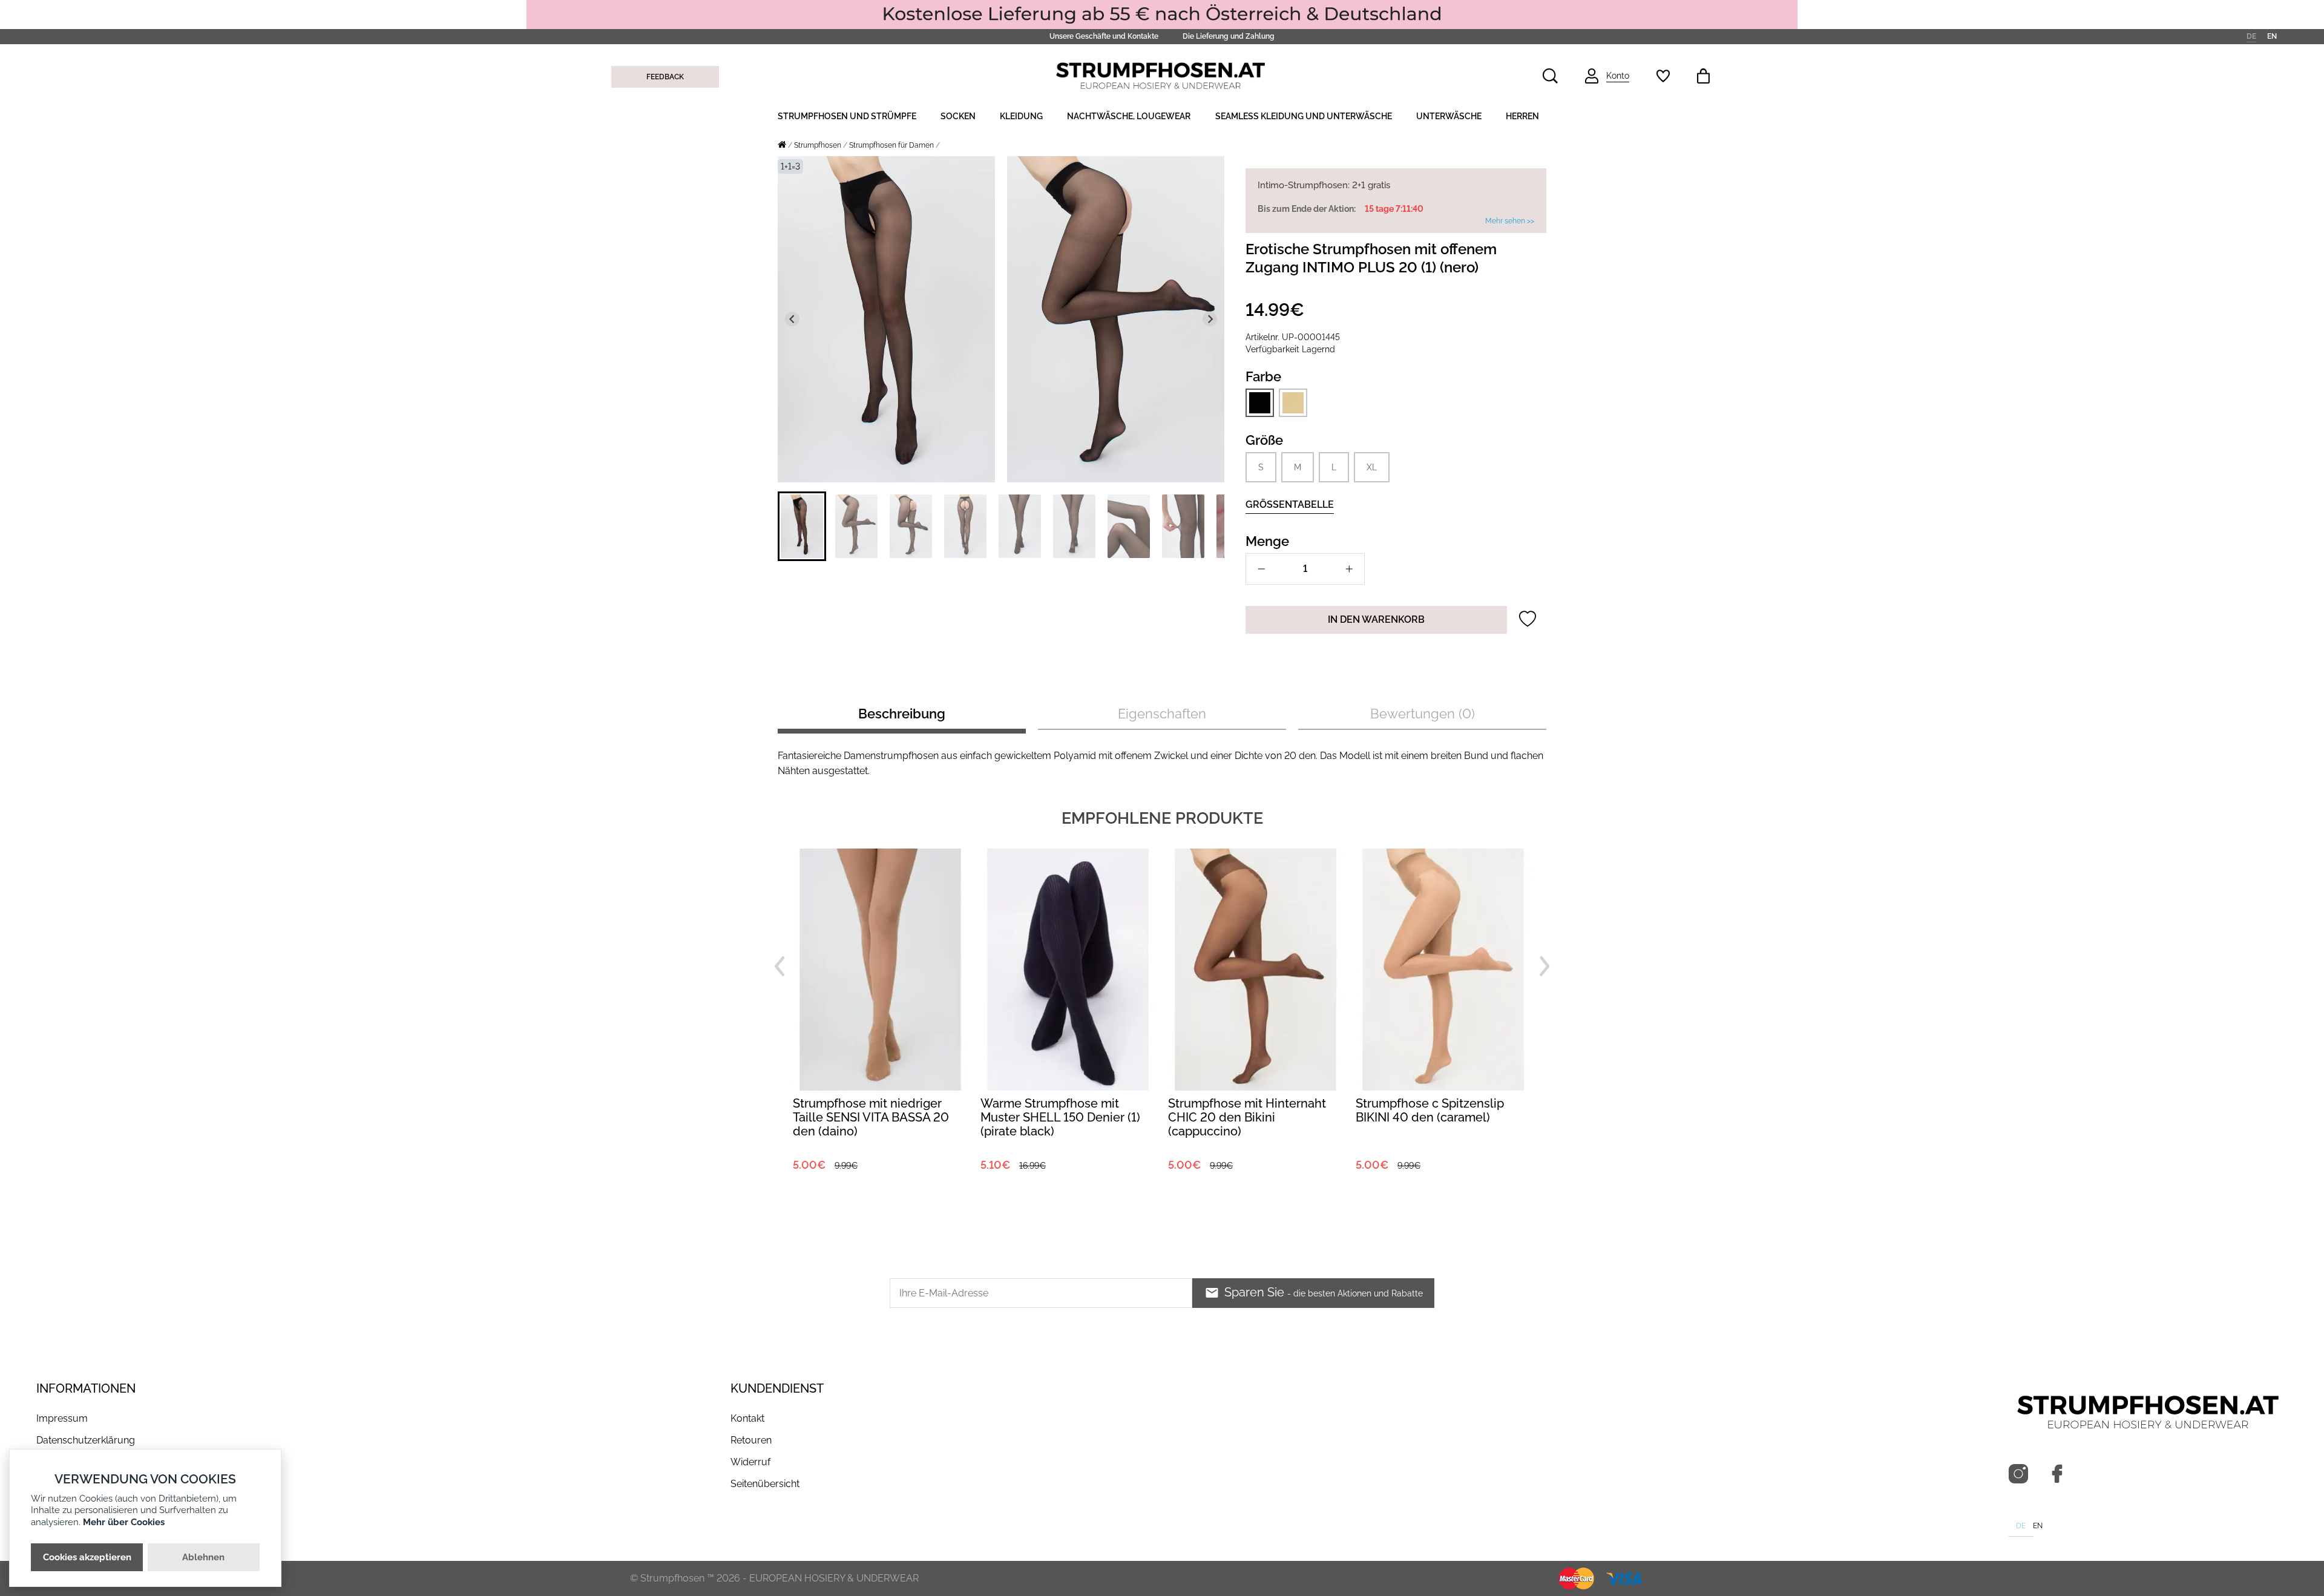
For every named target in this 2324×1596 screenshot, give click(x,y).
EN (2272, 36)
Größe (1264, 440)
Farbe (1263, 376)
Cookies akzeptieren (87, 1557)
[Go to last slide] (792, 319)
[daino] (1293, 402)
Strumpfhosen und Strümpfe (847, 116)
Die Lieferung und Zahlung (1229, 36)
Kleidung (1021, 116)
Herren (1522, 116)
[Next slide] (1210, 319)
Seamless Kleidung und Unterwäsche (1304, 116)
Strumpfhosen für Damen (891, 145)
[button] (802, 526)
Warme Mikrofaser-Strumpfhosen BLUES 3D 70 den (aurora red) (1435, 1117)
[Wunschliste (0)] (1663, 76)
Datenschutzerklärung (86, 1440)
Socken (958, 116)
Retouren (751, 1440)
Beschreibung (902, 714)
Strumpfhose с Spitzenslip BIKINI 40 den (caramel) (1242, 1110)
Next (1544, 967)
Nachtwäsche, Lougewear (1129, 116)
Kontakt (747, 1418)
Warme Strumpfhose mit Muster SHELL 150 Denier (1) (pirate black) (873, 1117)
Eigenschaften (1162, 714)
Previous (780, 967)
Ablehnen (203, 1557)
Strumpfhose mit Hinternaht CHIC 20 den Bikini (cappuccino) (1059, 1117)
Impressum (62, 1418)
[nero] (1260, 403)
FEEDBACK (665, 77)
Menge (1267, 541)
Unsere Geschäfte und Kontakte (1104, 36)
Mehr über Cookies (124, 1522)
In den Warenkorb (1376, 619)
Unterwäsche (1449, 116)
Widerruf (750, 1462)
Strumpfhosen (818, 145)
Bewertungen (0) (1423, 714)
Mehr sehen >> (1510, 221)
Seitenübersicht (765, 1484)
